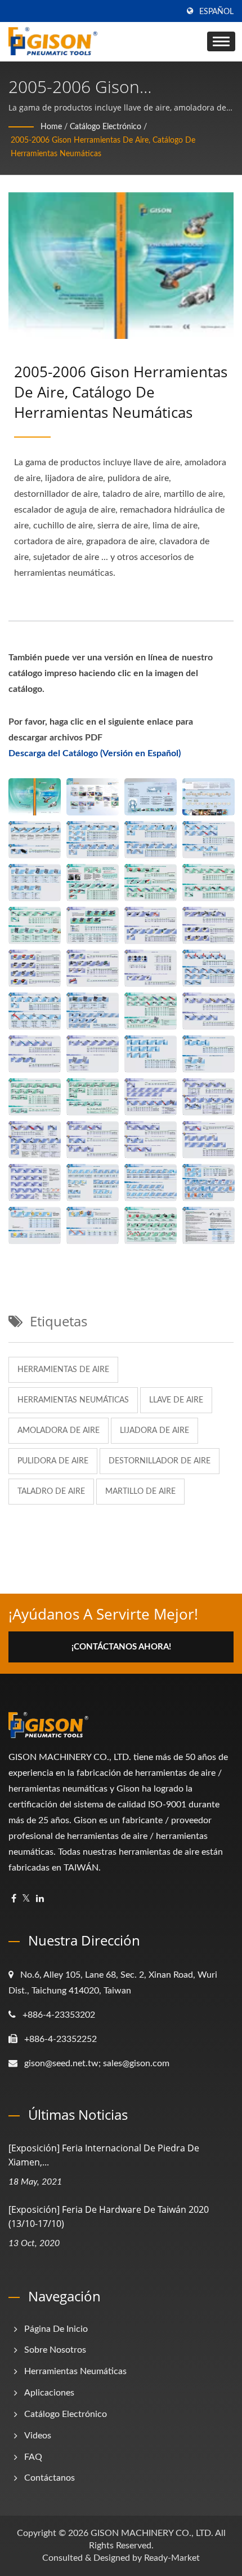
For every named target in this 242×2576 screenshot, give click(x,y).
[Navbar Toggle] (221, 41)
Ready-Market (172, 2558)
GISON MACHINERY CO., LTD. (152, 2533)
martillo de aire (140, 1492)
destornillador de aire (160, 1461)
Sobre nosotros (55, 2350)
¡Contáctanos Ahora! (121, 1647)
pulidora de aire (53, 1461)
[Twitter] (26, 1899)
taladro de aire (51, 1492)
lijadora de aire (154, 1431)
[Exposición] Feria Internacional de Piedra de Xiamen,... (104, 2155)
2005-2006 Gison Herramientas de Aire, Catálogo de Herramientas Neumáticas (103, 147)
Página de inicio (56, 2329)
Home (51, 127)
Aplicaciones (49, 2393)
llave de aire (176, 1400)
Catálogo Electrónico (106, 127)
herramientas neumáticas (73, 1400)
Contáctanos (50, 2478)
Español (216, 12)
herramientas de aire (63, 1370)
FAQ (33, 2457)
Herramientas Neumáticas (75, 2371)
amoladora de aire (59, 1431)
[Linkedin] (40, 1899)
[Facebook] (14, 1899)
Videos (38, 2436)
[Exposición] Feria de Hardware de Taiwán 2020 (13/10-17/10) (109, 2216)
